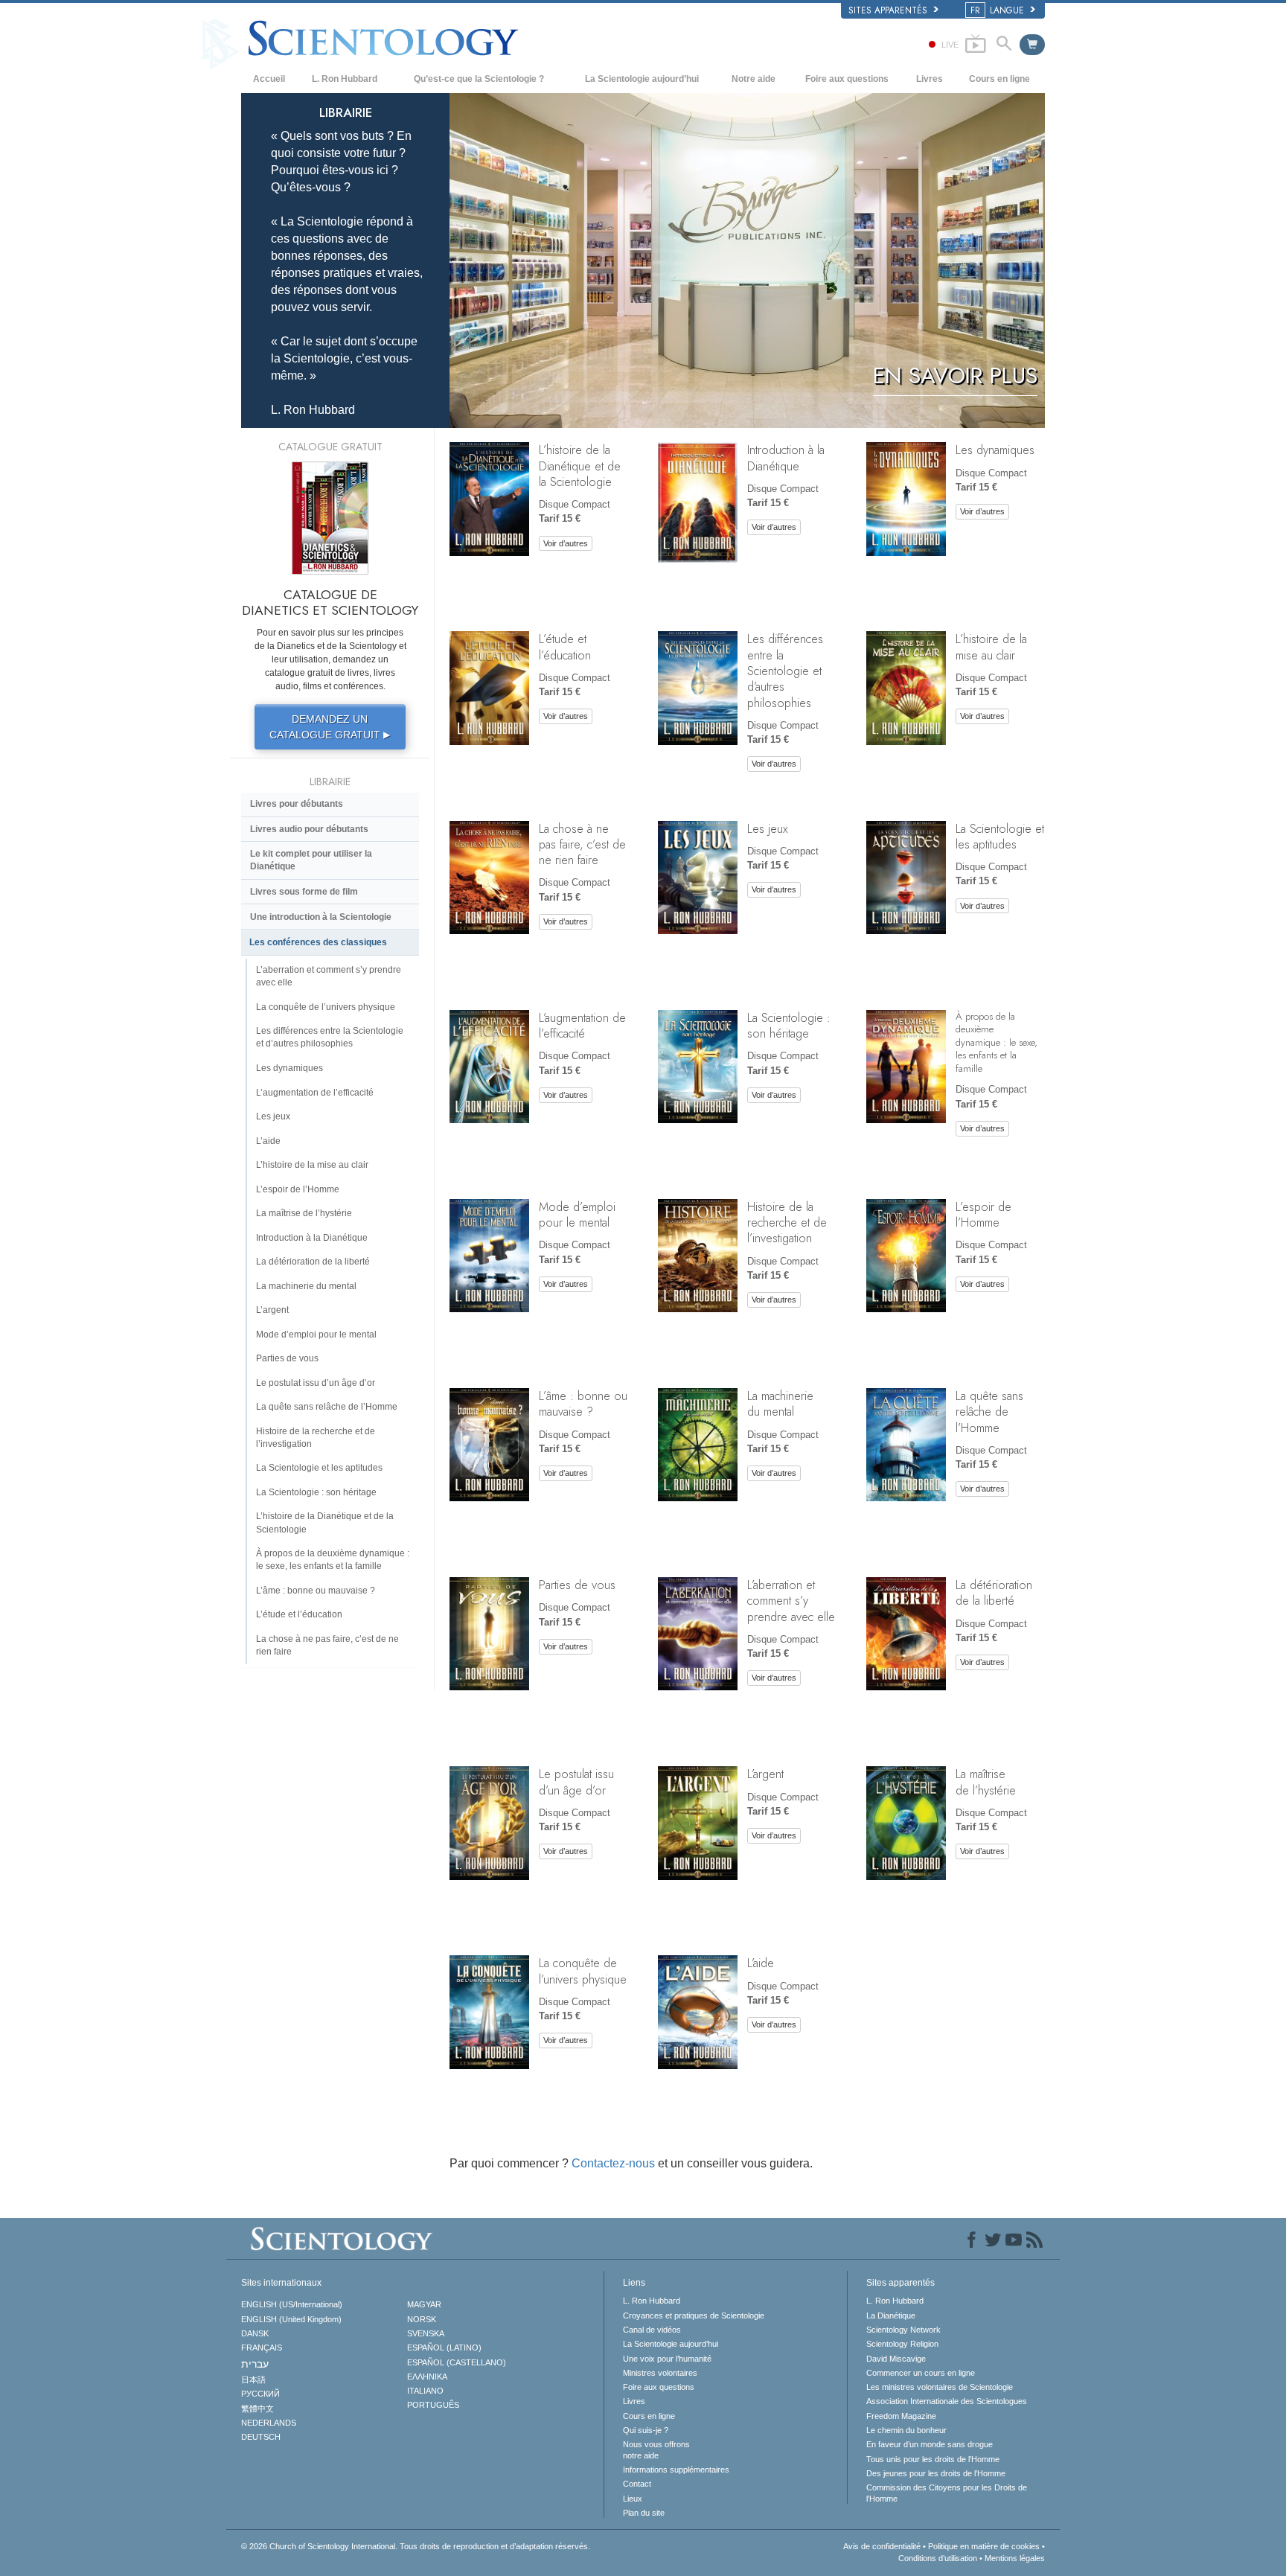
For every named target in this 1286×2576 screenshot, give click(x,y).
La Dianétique (891, 2315)
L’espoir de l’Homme (983, 1214)
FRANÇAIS (262, 2348)
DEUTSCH (261, 2437)
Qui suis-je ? (646, 2430)
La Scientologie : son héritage (789, 1025)
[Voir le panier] (1032, 45)
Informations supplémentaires (676, 2470)
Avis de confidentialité (882, 2546)
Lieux (633, 2499)
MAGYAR (424, 2304)
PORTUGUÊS (433, 2405)
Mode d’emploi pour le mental (577, 1214)
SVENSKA (426, 2333)
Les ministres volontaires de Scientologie (940, 2387)
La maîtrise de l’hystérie (986, 1781)
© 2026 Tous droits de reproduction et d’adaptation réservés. (416, 2546)
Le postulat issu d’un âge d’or (576, 1781)
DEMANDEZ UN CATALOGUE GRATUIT (330, 727)
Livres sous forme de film (304, 892)
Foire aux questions (847, 79)
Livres (930, 79)
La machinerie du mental (780, 1403)
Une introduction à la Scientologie (321, 917)
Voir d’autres (566, 543)
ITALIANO (425, 2391)
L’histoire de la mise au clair (991, 646)
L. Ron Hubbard (345, 79)
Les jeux (768, 828)
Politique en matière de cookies (984, 2546)
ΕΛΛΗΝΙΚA (427, 2377)
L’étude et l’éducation (565, 646)
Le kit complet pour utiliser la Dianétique (311, 860)
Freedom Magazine (901, 2416)
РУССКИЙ (260, 2394)
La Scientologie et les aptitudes (1000, 836)
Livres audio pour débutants (309, 829)
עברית (255, 2364)
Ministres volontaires (660, 2373)
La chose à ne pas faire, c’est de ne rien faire (582, 844)
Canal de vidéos (652, 2330)
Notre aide (754, 79)
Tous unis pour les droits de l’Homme (933, 2459)
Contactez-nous (613, 2163)
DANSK (255, 2333)
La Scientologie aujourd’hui (642, 79)
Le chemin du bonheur (906, 2430)
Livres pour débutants (297, 804)
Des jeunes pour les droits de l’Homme (936, 2473)
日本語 (253, 2380)
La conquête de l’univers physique (583, 1971)
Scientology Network (903, 2330)
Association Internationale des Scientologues (947, 2401)
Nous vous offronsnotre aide (656, 2449)
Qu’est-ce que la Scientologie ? (479, 79)
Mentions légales (1015, 2558)
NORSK (422, 2319)
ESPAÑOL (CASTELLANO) (457, 2362)
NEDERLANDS (269, 2423)
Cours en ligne (999, 79)
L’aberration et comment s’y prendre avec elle (791, 1601)
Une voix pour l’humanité (667, 2359)
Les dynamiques (995, 450)
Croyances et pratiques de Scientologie (694, 2315)
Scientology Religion (902, 2344)
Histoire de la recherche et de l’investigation (787, 1223)
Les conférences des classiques (318, 942)
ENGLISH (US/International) (292, 2304)
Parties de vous (577, 1585)
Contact (637, 2484)
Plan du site (644, 2513)
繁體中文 (257, 2409)
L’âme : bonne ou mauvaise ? (583, 1403)
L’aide (761, 1963)
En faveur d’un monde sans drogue (930, 2444)
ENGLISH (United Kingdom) (291, 2319)
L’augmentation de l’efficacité (582, 1025)
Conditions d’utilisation (938, 2558)
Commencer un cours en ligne (921, 2373)
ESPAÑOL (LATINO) (444, 2348)
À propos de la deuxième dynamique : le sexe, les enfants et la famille (997, 1042)
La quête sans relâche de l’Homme (989, 1412)
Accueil (269, 79)
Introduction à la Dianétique (786, 457)
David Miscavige (896, 2359)
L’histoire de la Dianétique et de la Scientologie (580, 466)
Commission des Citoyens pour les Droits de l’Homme (947, 2493)
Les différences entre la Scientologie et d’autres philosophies (785, 670)
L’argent (765, 1774)
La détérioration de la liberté (994, 1592)
